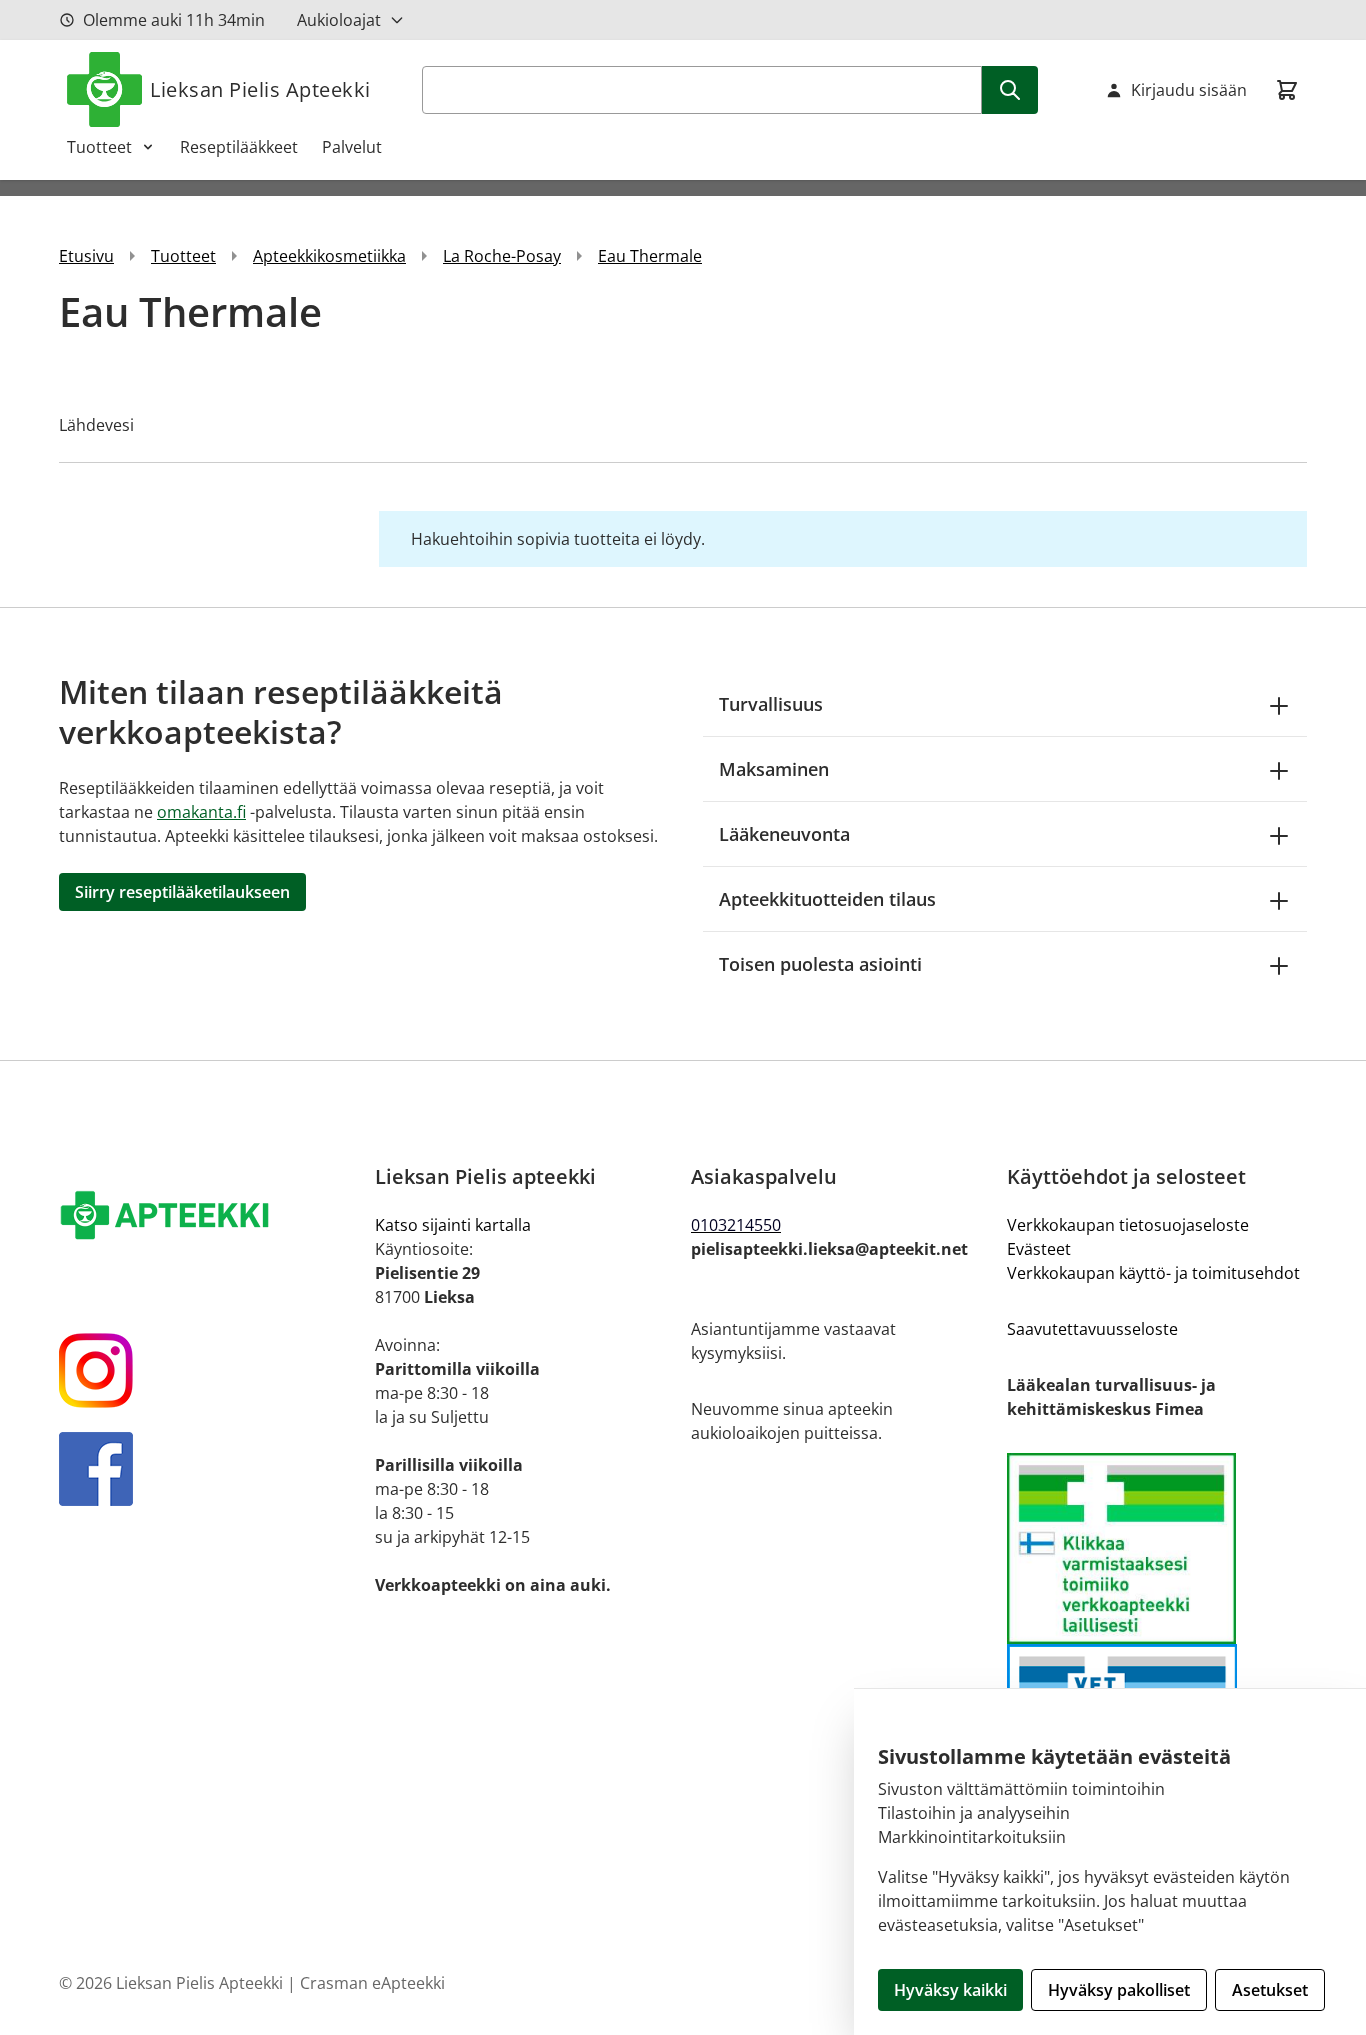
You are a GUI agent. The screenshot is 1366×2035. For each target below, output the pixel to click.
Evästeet (1039, 1249)
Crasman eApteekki (372, 1983)
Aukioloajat (339, 20)
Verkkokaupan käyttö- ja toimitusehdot (1153, 1273)
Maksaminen (774, 769)
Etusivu (86, 256)
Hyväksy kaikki (950, 1990)
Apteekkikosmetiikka (329, 256)
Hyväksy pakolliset (1119, 1990)
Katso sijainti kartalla (453, 1225)
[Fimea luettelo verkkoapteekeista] (1157, 1548)
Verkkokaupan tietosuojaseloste (1128, 1225)
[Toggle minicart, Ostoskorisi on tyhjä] (1287, 90)
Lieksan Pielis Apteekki (260, 89)
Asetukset (1270, 1990)
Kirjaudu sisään (1189, 90)
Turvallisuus (771, 704)
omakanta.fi (201, 812)
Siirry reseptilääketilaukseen (182, 892)
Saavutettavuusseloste (1092, 1329)
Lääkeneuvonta (784, 834)
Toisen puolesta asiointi (820, 964)
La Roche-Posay (502, 256)
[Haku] (1010, 90)
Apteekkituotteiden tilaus (827, 899)
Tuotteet (99, 147)
